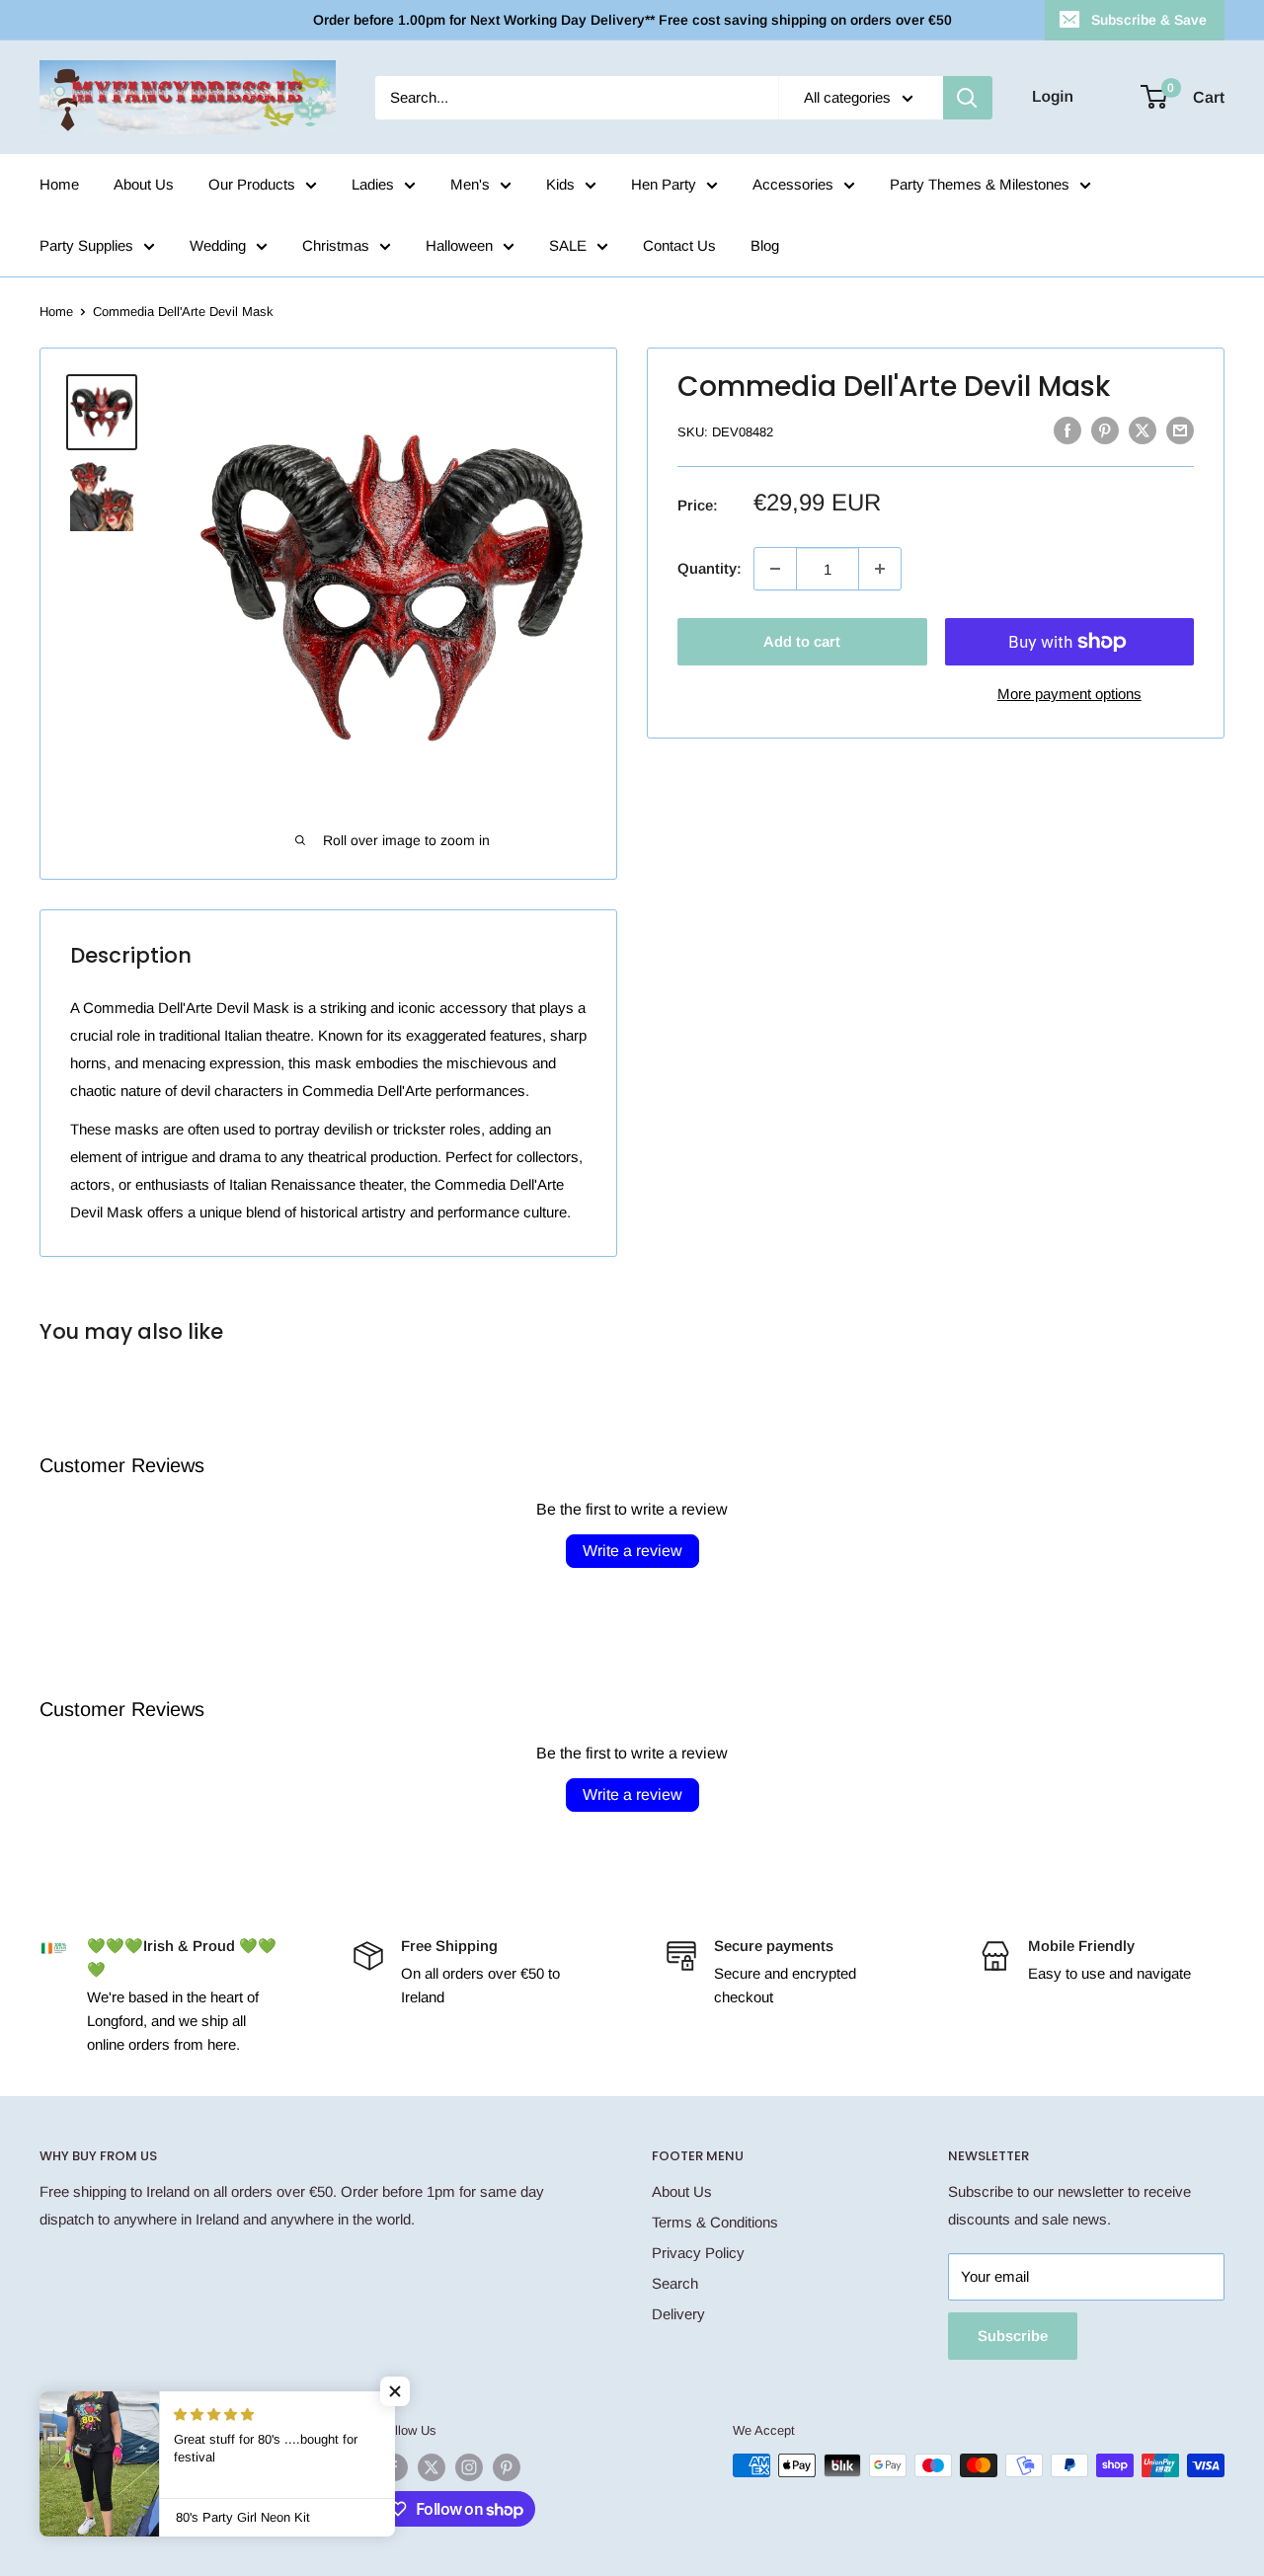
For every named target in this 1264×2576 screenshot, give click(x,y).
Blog (765, 245)
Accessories (793, 184)
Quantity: (710, 568)
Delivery (678, 2314)
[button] (395, 2391)
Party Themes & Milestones (980, 184)
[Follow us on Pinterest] (507, 2467)
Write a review (632, 1551)
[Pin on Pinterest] (1105, 430)
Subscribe (1013, 2336)
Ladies (373, 184)
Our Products (252, 184)
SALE (568, 245)
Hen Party (664, 184)
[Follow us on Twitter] (432, 2467)
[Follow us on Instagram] (469, 2467)
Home (59, 184)
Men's (470, 184)
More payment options (1069, 694)
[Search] (968, 98)
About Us (144, 184)
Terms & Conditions (715, 2222)
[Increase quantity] (880, 569)
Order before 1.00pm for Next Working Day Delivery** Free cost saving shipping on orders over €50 (632, 20)
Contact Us (679, 245)
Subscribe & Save (1149, 20)
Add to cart (802, 641)
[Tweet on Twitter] (1143, 430)
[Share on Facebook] (1067, 430)
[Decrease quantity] (775, 569)
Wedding (218, 245)
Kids (560, 184)
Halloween (459, 245)
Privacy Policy (698, 2253)
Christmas (336, 245)
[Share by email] (1180, 430)
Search (675, 2283)
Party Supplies (86, 245)
